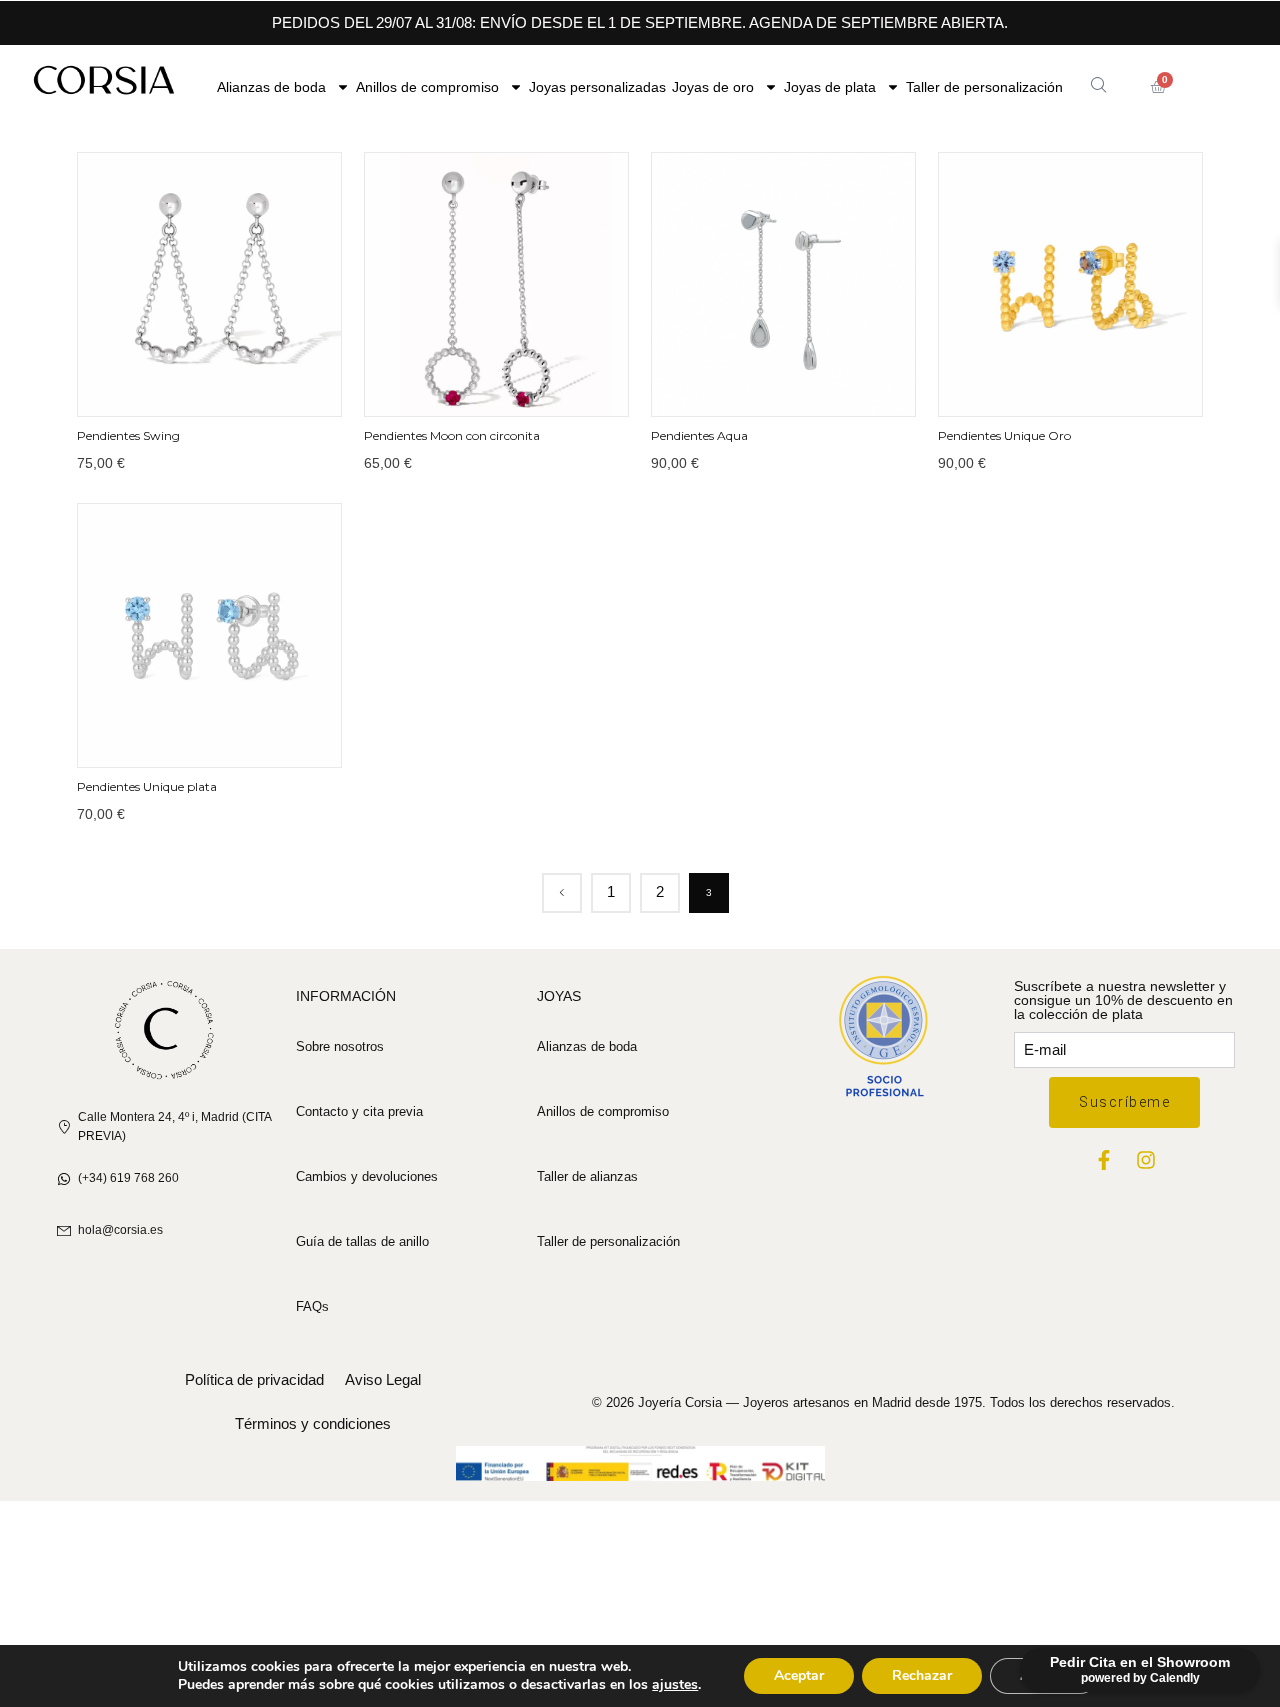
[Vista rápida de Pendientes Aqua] (760, 383)
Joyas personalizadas (597, 87)
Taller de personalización (984, 87)
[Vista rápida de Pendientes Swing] (186, 383)
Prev (562, 893)
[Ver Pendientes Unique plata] (209, 635)
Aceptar (799, 1675)
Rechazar (922, 1675)
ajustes (675, 1685)
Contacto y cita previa (359, 1111)
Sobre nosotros (340, 1046)
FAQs (312, 1306)
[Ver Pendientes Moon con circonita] (496, 284)
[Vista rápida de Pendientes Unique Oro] (1047, 383)
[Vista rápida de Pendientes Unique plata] (186, 734)
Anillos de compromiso (427, 87)
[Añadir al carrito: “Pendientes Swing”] (233, 383)
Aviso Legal (383, 1379)
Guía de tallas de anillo (362, 1241)
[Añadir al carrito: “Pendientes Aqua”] (807, 383)
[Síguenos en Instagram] (1146, 1160)
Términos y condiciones (313, 1423)
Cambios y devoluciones (367, 1176)
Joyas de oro (713, 87)
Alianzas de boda (271, 87)
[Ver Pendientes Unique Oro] (1070, 284)
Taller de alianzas (587, 1176)
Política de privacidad (254, 1379)
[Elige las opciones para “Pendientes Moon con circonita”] (520, 383)
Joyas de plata (830, 87)
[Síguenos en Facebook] (1104, 1160)
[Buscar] (1098, 84)
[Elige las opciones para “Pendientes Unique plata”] (233, 734)
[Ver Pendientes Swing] (209, 284)
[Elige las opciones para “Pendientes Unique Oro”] (1094, 383)
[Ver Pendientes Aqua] (783, 284)
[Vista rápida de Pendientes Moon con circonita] (473, 383)
